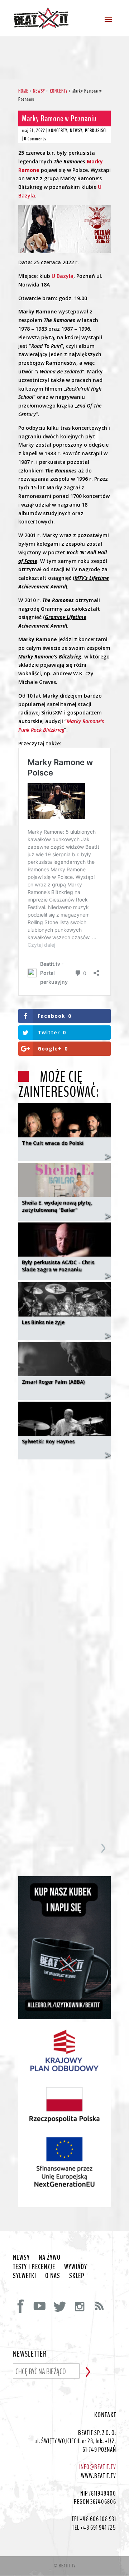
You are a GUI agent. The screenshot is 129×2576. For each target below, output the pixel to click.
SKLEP (77, 2276)
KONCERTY (58, 131)
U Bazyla (63, 276)
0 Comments (35, 139)
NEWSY (76, 131)
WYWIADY (76, 2267)
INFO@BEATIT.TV (98, 2467)
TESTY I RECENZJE (34, 2267)
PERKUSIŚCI (96, 131)
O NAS (53, 2276)
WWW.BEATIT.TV (99, 2476)
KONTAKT (105, 2415)
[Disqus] (64, 1555)
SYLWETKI (25, 2276)
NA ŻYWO (50, 2258)
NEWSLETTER (30, 2354)
